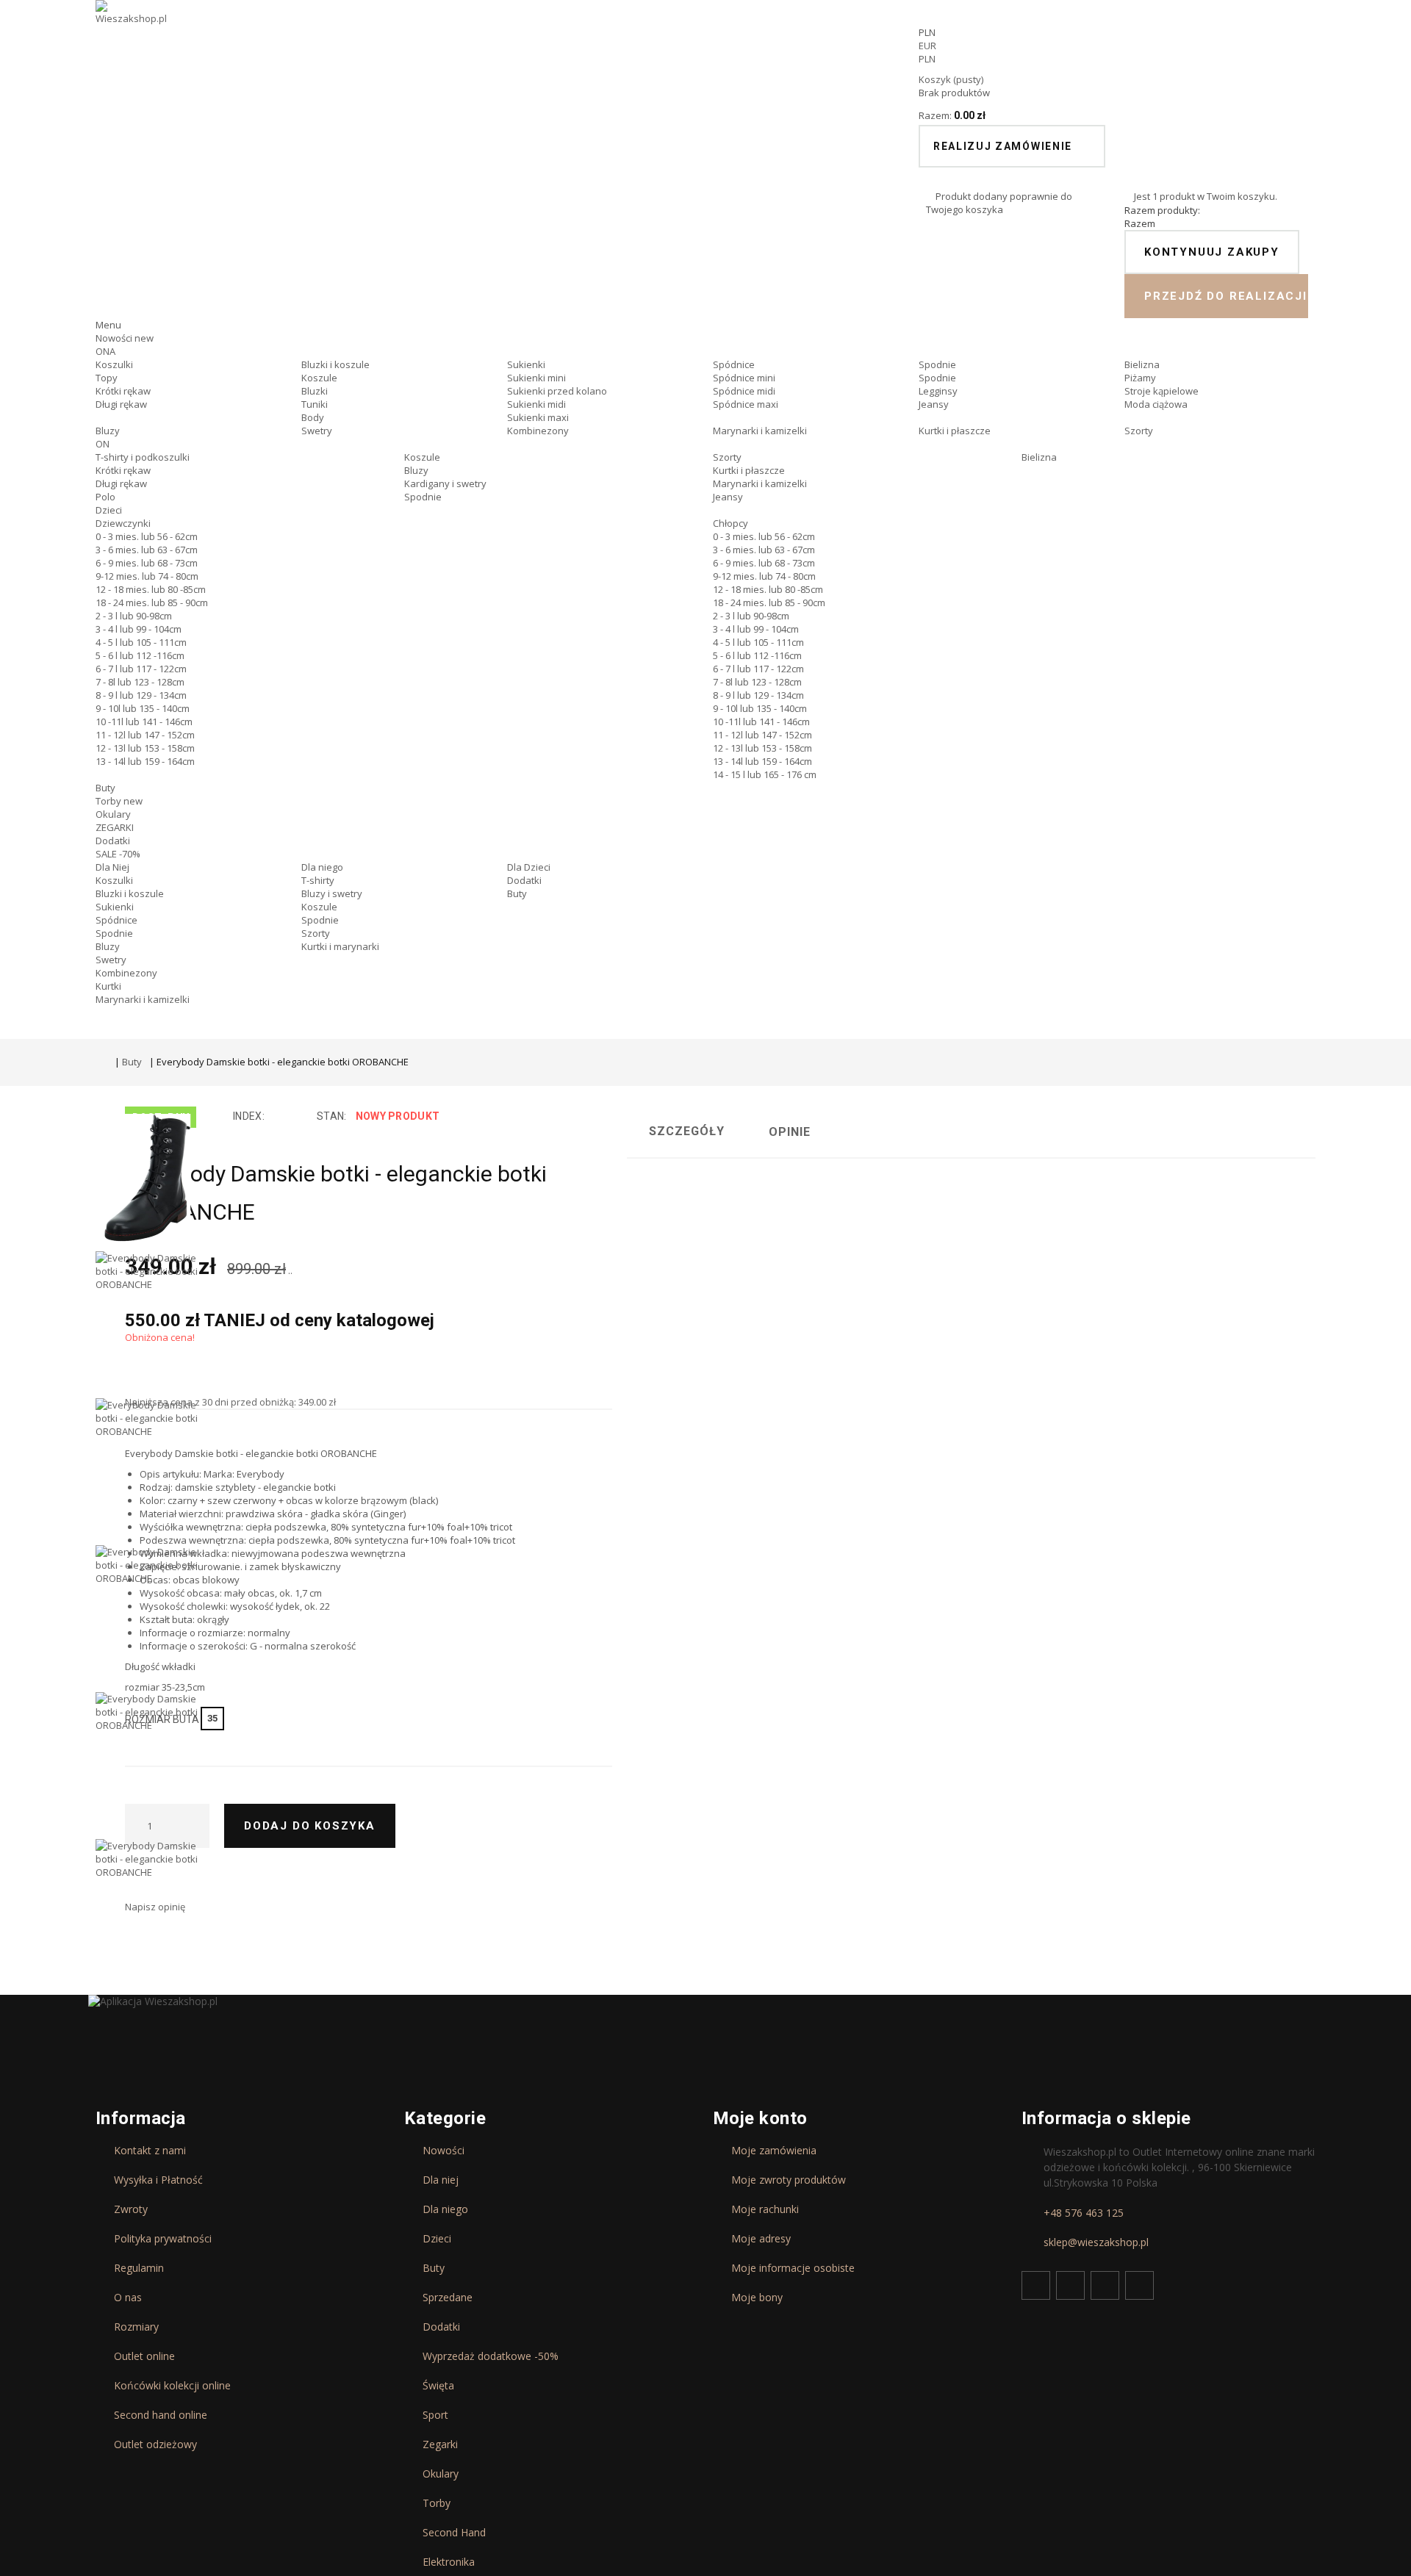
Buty (105, 788)
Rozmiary (136, 2327)
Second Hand (454, 2533)
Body (313, 417)
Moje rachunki (765, 2209)
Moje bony (757, 2298)
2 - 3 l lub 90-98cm (134, 616)
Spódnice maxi (746, 404)
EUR (927, 46)
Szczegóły (687, 1131)
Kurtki (108, 986)
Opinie (790, 1132)
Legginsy (938, 391)
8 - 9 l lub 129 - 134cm (141, 695)
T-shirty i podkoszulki (143, 457)
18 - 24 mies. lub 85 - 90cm (152, 602)
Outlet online (144, 2356)
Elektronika (449, 2562)
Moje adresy (761, 2239)
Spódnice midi (744, 391)
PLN (927, 59)
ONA (105, 351)
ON (103, 444)
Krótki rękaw (123, 391)
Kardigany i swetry (445, 483)
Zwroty (131, 2209)
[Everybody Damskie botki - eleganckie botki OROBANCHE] (147, 1178)
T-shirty (318, 880)
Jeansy (934, 404)
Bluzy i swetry (332, 893)
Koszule (319, 378)
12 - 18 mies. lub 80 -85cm (151, 589)
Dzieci (109, 510)
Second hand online (161, 2415)
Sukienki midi (536, 404)
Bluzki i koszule (335, 364)
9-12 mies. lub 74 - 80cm (147, 576)
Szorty (1139, 431)
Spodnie (937, 364)
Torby (119, 801)
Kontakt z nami (150, 2151)
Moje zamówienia (774, 2151)
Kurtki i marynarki (340, 946)
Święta (438, 2386)
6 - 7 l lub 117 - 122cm (141, 669)
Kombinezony (538, 431)
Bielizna (1142, 364)
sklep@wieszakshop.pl (1096, 2242)
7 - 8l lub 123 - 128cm (140, 682)
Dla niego (322, 867)
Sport (435, 2415)
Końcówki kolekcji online (172, 2386)
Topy (107, 378)
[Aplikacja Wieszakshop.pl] (153, 2001)
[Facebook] (1036, 2285)
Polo (105, 497)
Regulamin (139, 2268)
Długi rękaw (121, 404)
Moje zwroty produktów (789, 2180)
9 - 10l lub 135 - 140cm (143, 708)
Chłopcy (730, 523)
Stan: (331, 1116)
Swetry (317, 431)
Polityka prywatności (163, 2239)
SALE (118, 854)
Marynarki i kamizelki (760, 431)
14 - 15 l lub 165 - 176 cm (765, 774)
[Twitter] (1070, 2285)
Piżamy (1140, 378)
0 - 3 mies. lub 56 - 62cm (147, 536)
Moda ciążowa (1156, 404)
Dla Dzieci (529, 867)
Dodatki (113, 841)
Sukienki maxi (538, 417)
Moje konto (760, 2118)
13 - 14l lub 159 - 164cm (145, 761)
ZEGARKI (115, 827)
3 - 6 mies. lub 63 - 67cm (147, 550)
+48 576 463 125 (1084, 2213)
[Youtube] (1105, 2285)
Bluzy (108, 431)
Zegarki (440, 2444)
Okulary (113, 814)
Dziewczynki (123, 523)
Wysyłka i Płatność (158, 2180)
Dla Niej (112, 867)
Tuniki (315, 404)
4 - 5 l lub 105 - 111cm (141, 642)
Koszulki (114, 364)
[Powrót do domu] (101, 1064)
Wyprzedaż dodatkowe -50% (491, 2356)
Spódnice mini (744, 378)
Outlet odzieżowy (155, 2444)
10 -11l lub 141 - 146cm (144, 722)
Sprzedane (448, 2298)
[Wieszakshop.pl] (132, 32)
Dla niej (441, 2180)
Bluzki (315, 391)
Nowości (125, 338)
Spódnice (734, 364)
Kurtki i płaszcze (955, 431)
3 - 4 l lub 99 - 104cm (139, 629)
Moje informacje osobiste (793, 2268)
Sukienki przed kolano (557, 391)
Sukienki (526, 364)
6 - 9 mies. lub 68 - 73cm (147, 563)
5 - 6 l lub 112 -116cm (140, 655)
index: (249, 1116)
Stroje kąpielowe (1162, 391)
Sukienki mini (536, 378)
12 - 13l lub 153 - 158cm (145, 748)
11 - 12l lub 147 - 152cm (145, 735)
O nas (128, 2298)
